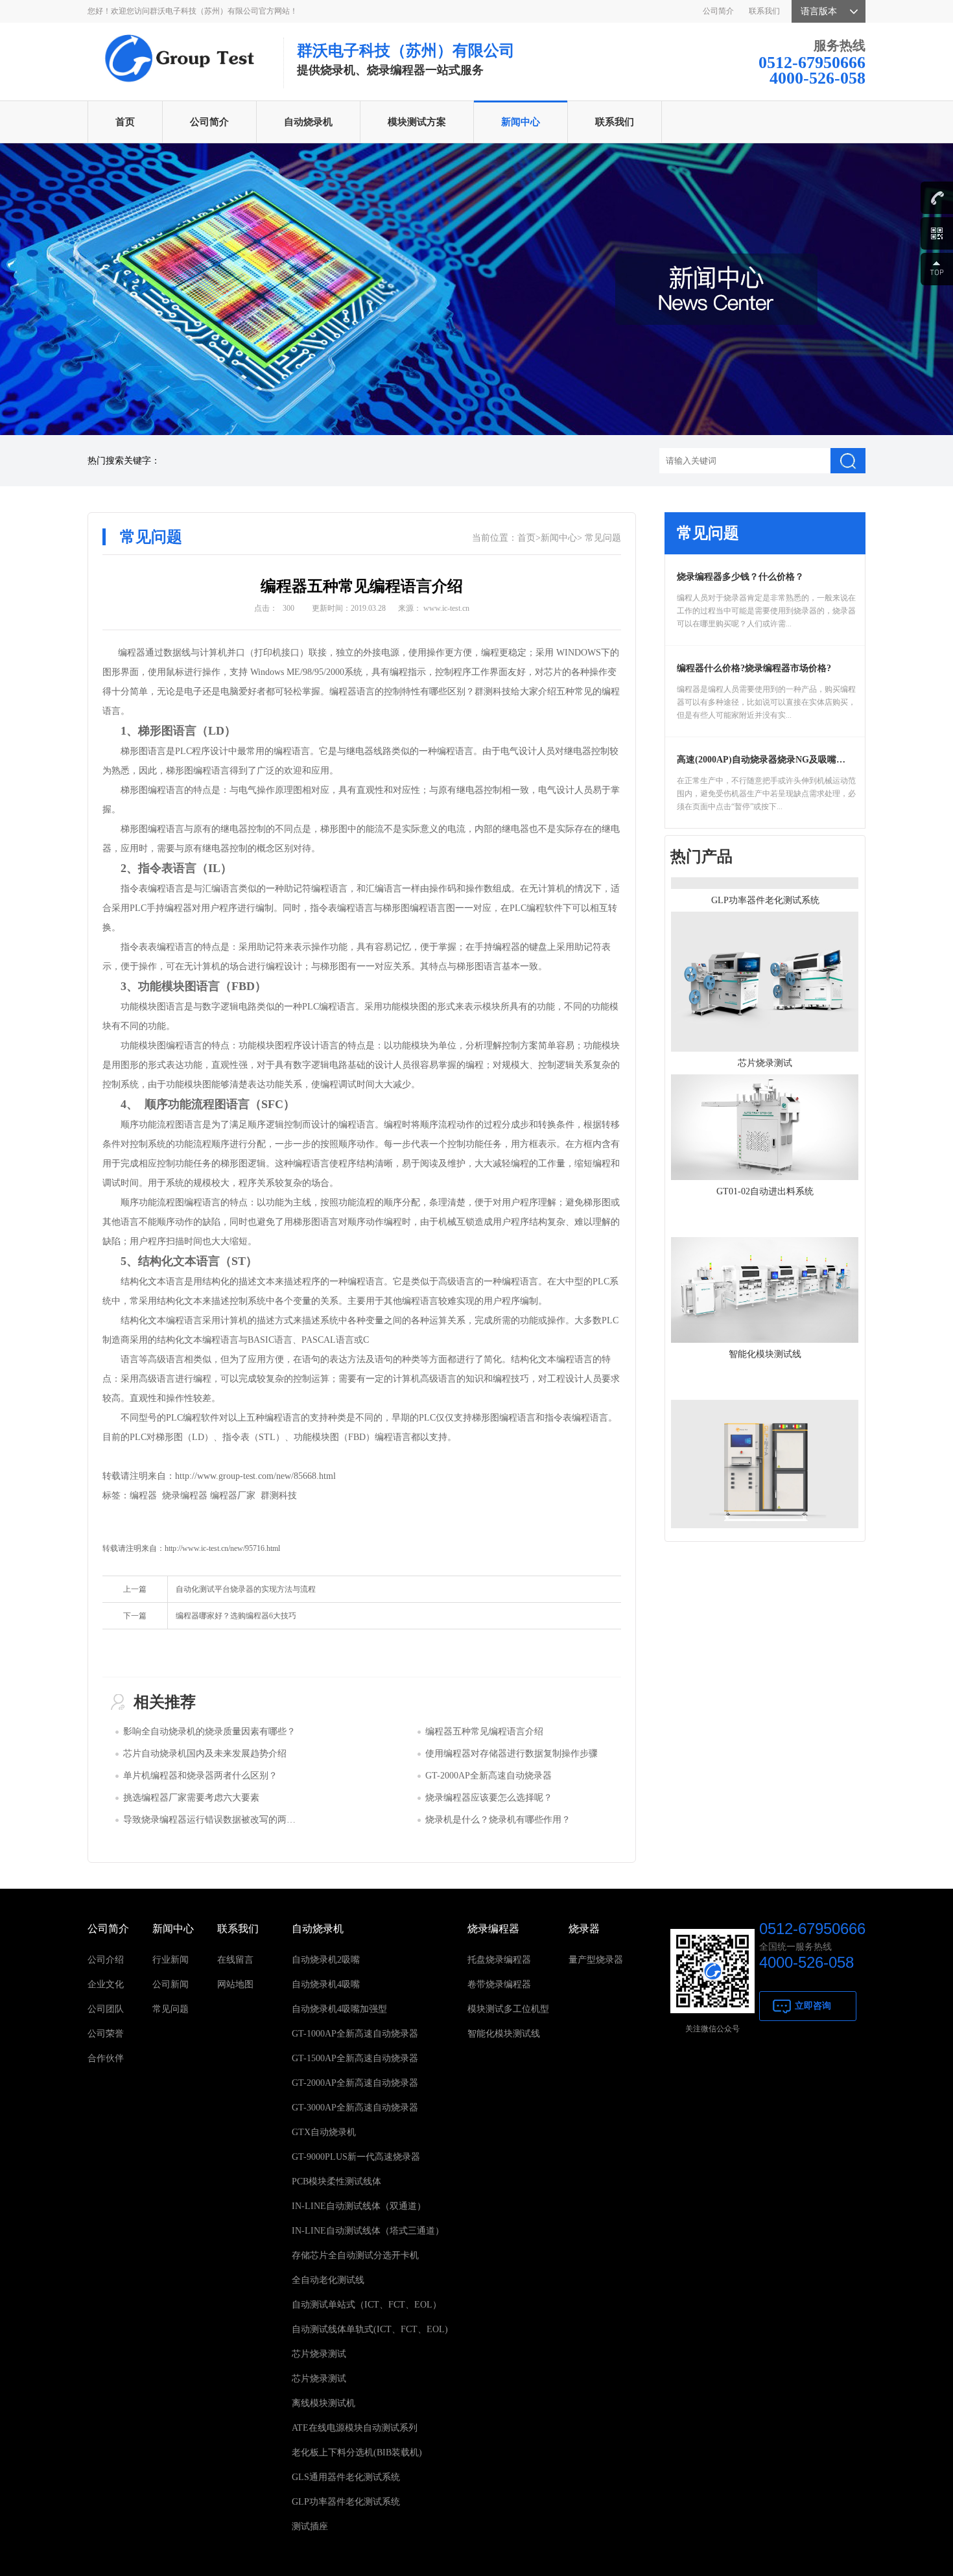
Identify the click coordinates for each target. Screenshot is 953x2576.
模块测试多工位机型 (508, 2009)
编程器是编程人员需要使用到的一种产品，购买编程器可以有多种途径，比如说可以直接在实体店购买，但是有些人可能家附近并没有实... (766, 702)
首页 (125, 122)
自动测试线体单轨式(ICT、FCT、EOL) (370, 2329)
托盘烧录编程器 (499, 1960)
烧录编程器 (493, 1929)
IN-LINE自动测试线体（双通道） (359, 2206)
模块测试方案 (417, 122)
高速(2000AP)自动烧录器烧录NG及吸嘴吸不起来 (775, 760)
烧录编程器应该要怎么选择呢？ (489, 1798)
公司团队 (106, 2009)
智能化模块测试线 (504, 2034)
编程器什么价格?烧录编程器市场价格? (754, 668)
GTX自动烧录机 (324, 2132)
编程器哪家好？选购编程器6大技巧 (236, 1616)
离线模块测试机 (324, 2403)
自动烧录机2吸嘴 (326, 1960)
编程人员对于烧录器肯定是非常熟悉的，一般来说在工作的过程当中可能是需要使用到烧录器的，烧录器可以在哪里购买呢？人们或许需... (766, 611)
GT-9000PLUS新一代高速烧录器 (356, 2157)
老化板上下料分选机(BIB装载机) (357, 2452)
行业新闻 (171, 1960)
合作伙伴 (106, 2058)
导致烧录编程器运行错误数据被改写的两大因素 (218, 1820)
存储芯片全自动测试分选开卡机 (355, 2255)
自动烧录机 (308, 122)
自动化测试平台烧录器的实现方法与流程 (246, 1589)
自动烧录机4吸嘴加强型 (339, 2009)
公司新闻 (171, 1984)
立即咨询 (813, 2006)
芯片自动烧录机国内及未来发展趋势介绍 (205, 1754)
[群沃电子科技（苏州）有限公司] (178, 37)
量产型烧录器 (596, 1960)
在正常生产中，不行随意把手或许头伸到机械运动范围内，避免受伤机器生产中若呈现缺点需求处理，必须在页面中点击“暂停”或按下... (766, 794)
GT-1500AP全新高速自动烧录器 (355, 2058)
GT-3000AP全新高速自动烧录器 (355, 2108)
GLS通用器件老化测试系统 (346, 2477)
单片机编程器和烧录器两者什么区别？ (200, 1776)
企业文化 (106, 1984)
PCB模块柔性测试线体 (336, 2181)
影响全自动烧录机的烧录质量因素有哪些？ (209, 1731)
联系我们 (764, 11)
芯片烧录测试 (319, 2354)
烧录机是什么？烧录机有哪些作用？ (498, 1820)
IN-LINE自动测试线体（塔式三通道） (368, 2231)
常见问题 (603, 538)
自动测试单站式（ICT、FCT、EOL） (367, 2305)
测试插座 (310, 2526)
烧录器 (584, 1929)
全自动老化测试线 (328, 2280)
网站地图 (235, 1984)
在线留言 (235, 1960)
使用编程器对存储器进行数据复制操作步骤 (512, 1754)
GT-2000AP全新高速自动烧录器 (488, 1776)
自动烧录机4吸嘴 (326, 1984)
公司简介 (718, 11)
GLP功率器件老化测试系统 (346, 2502)
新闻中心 (521, 122)
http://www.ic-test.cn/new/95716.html (222, 1548)
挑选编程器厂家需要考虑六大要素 (191, 1798)
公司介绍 (106, 1960)
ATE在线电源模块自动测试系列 (355, 2428)
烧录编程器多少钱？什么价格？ (740, 577)
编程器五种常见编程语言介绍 (484, 1731)
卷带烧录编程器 (499, 1984)
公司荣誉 (106, 2034)
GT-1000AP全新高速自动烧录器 (355, 2034)
